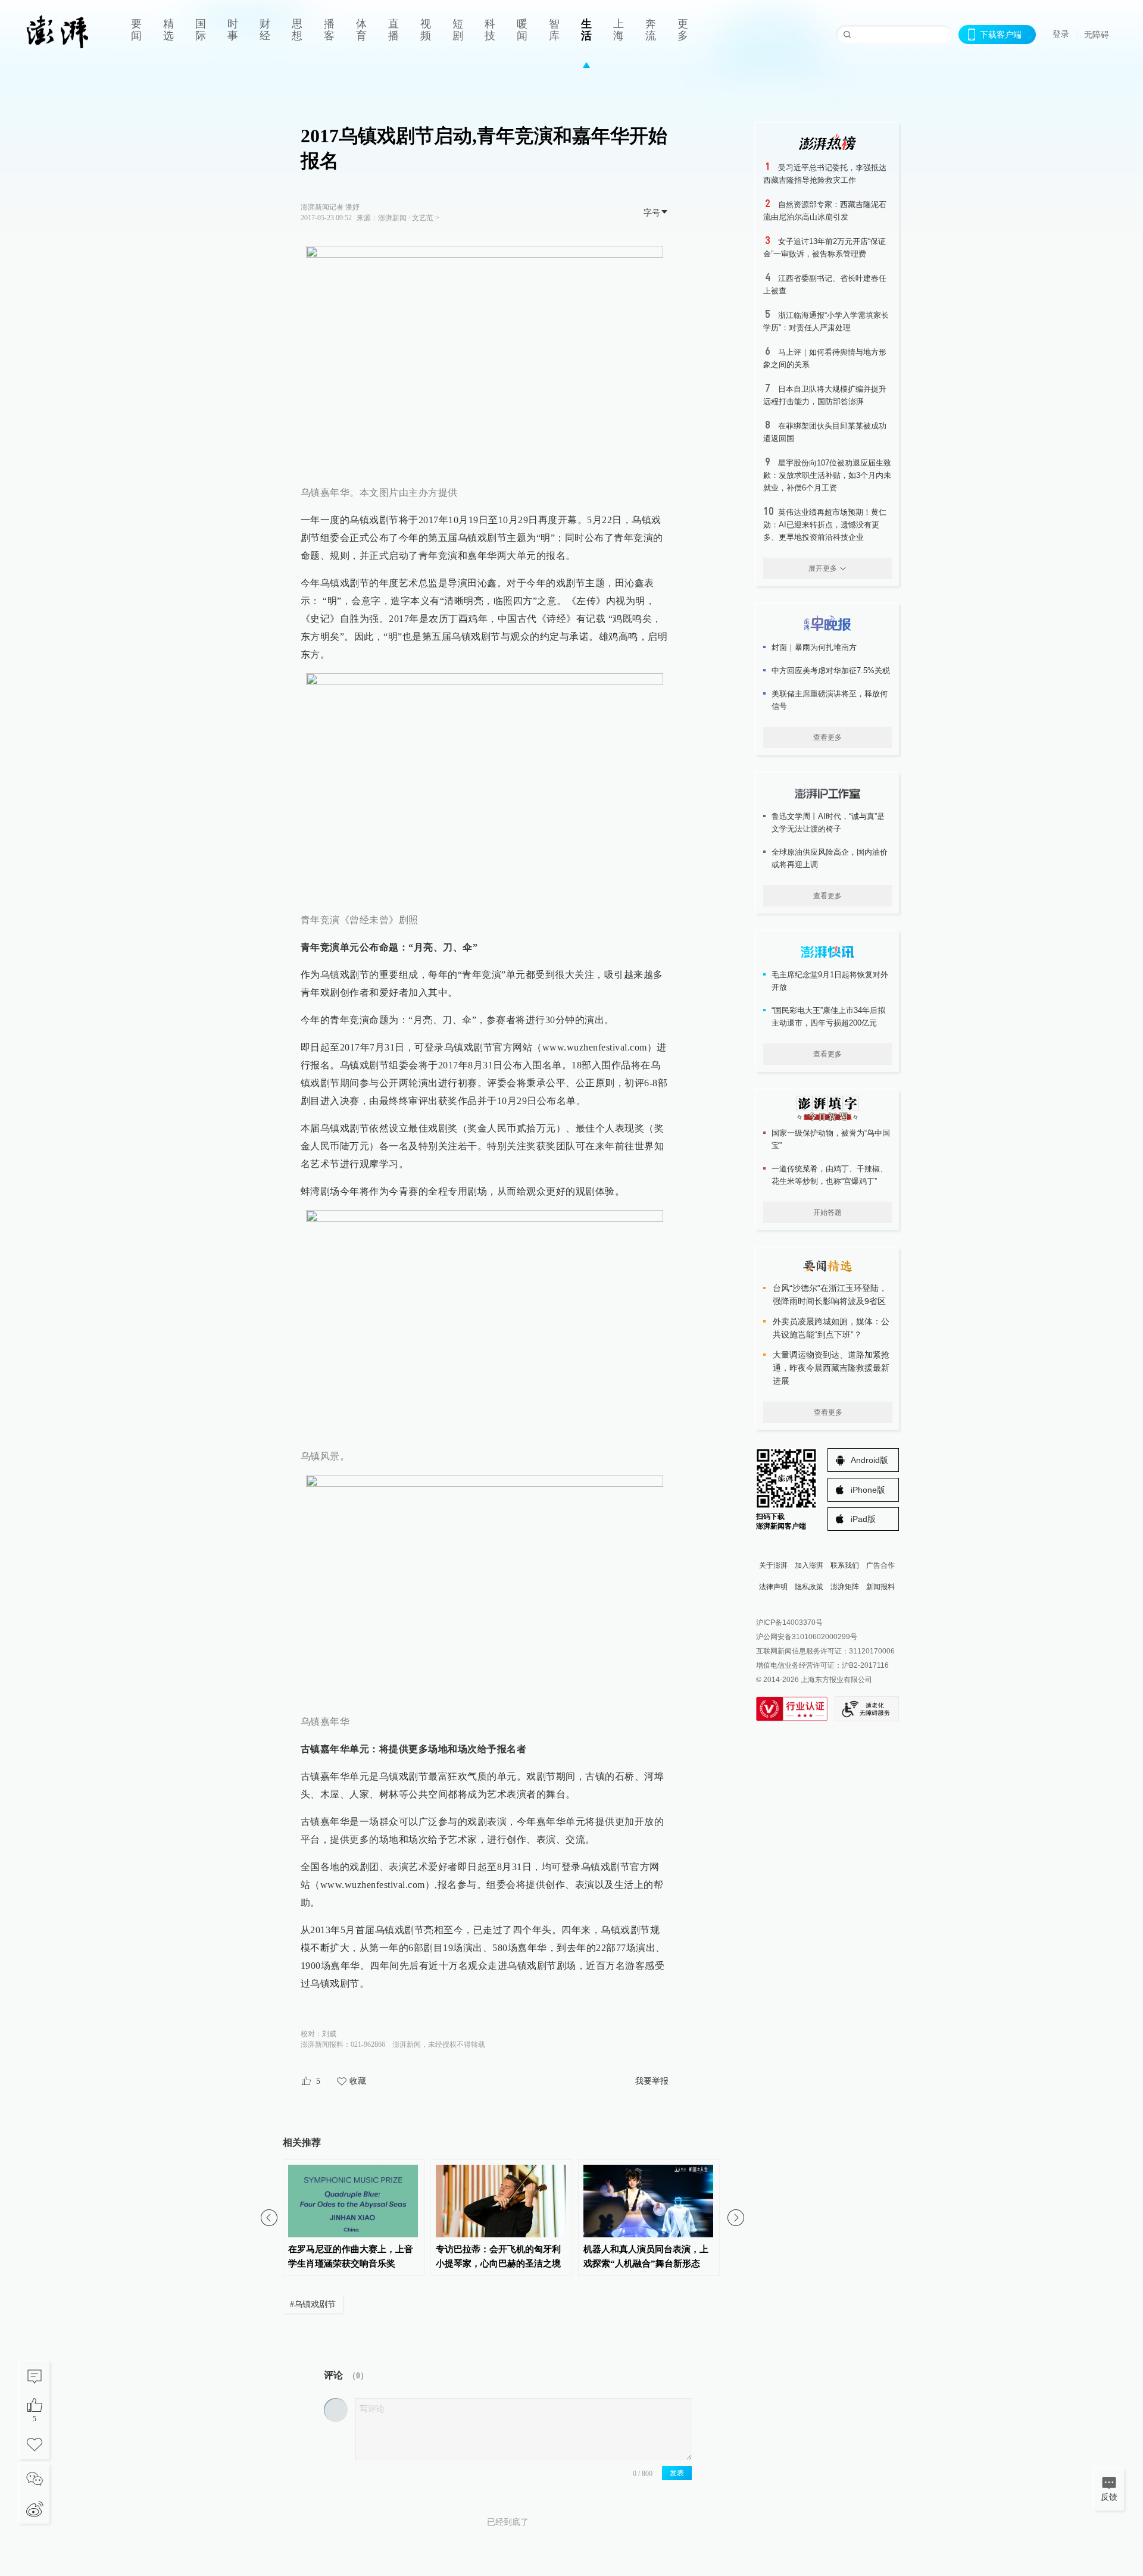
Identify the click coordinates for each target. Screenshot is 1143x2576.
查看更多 (827, 737)
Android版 (869, 1460)
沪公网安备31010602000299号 (807, 1637)
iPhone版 (868, 1490)
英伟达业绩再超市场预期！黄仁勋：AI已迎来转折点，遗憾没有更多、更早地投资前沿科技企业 (825, 525)
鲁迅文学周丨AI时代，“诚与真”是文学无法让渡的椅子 (828, 823)
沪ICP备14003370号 (789, 1622)
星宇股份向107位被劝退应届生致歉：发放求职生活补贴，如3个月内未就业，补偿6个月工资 (827, 475)
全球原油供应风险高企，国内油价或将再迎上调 (830, 858)
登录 (1061, 34)
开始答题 (827, 1212)
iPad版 (863, 1519)
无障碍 (1097, 35)
